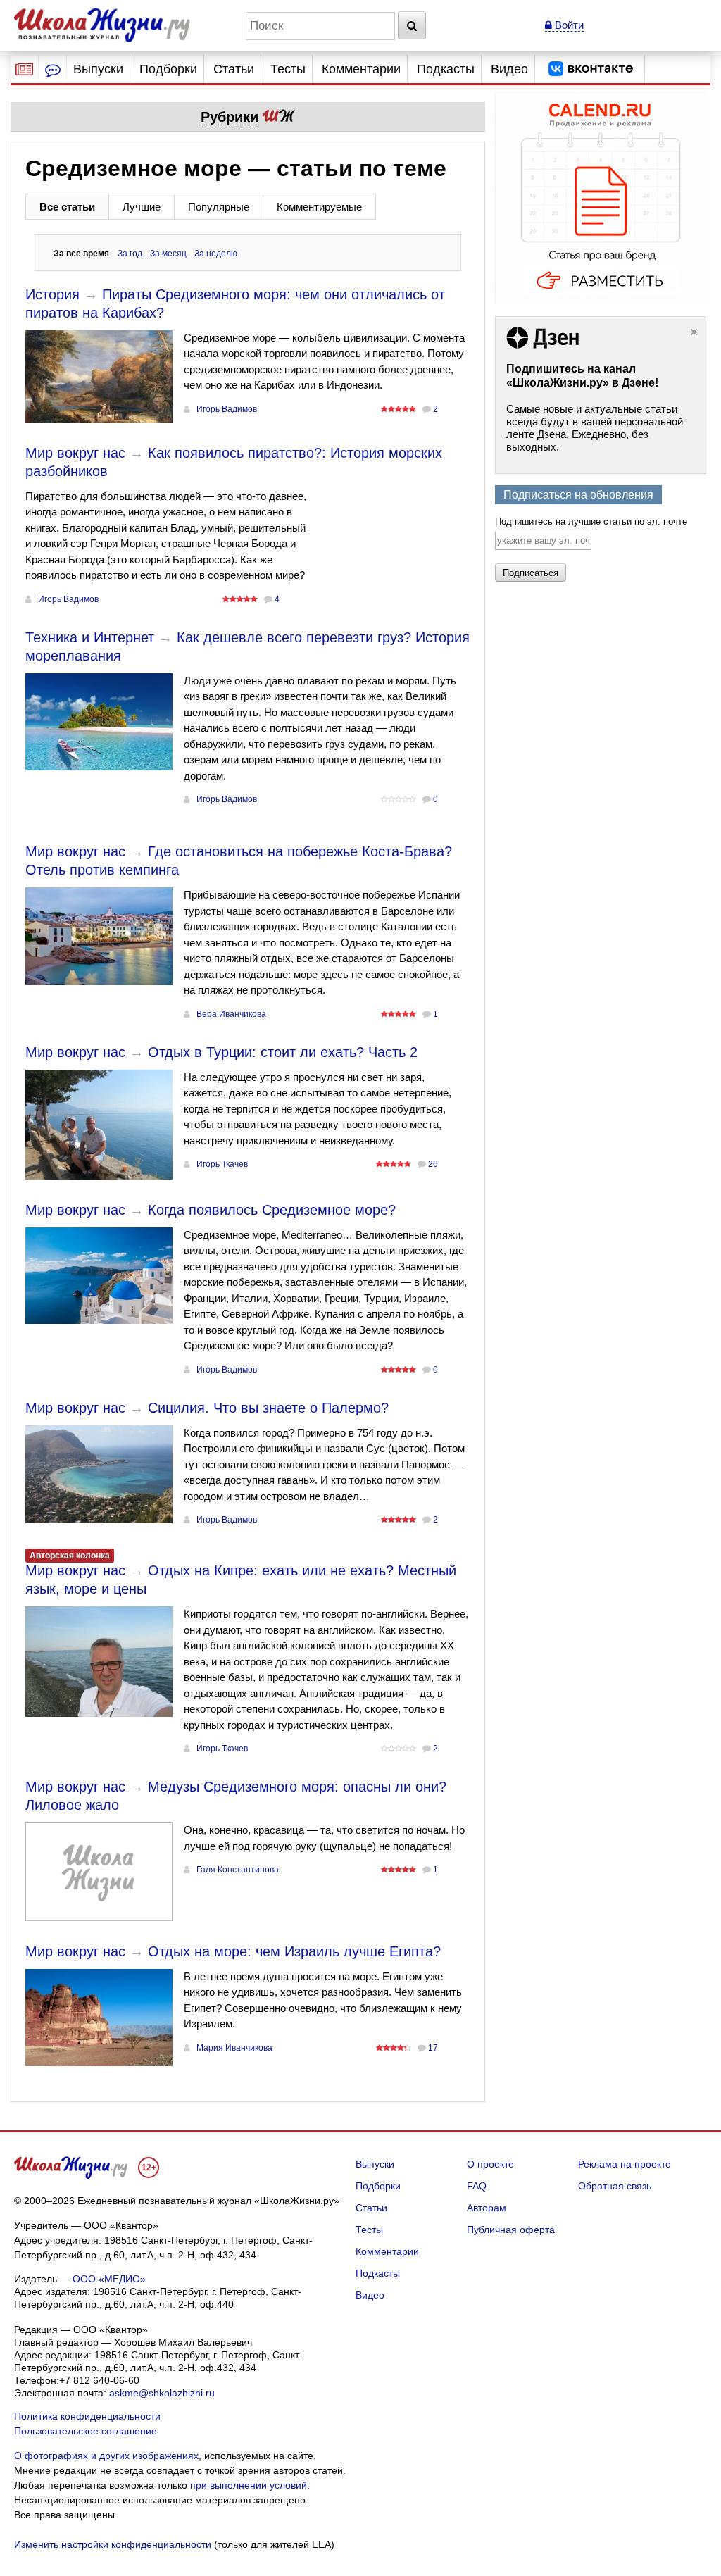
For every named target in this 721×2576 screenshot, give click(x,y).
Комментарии (361, 69)
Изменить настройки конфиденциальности (113, 2544)
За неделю (216, 254)
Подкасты (446, 69)
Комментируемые (319, 207)
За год (130, 254)
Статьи (234, 69)
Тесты (288, 69)
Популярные (219, 207)
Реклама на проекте (625, 2164)
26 (433, 1164)
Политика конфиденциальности (87, 2416)
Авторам (487, 2208)
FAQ (477, 2186)
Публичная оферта (511, 2230)
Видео (509, 69)
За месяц (168, 254)
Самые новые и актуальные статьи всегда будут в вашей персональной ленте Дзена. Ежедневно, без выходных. (595, 428)
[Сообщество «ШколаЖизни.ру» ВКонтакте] (591, 69)
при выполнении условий (249, 2485)
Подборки (168, 69)
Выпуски (98, 69)
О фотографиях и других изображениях (106, 2456)
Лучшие (142, 207)
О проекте (490, 2164)
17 (433, 2048)
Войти (568, 25)
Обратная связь (615, 2186)
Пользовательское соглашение (86, 2431)
